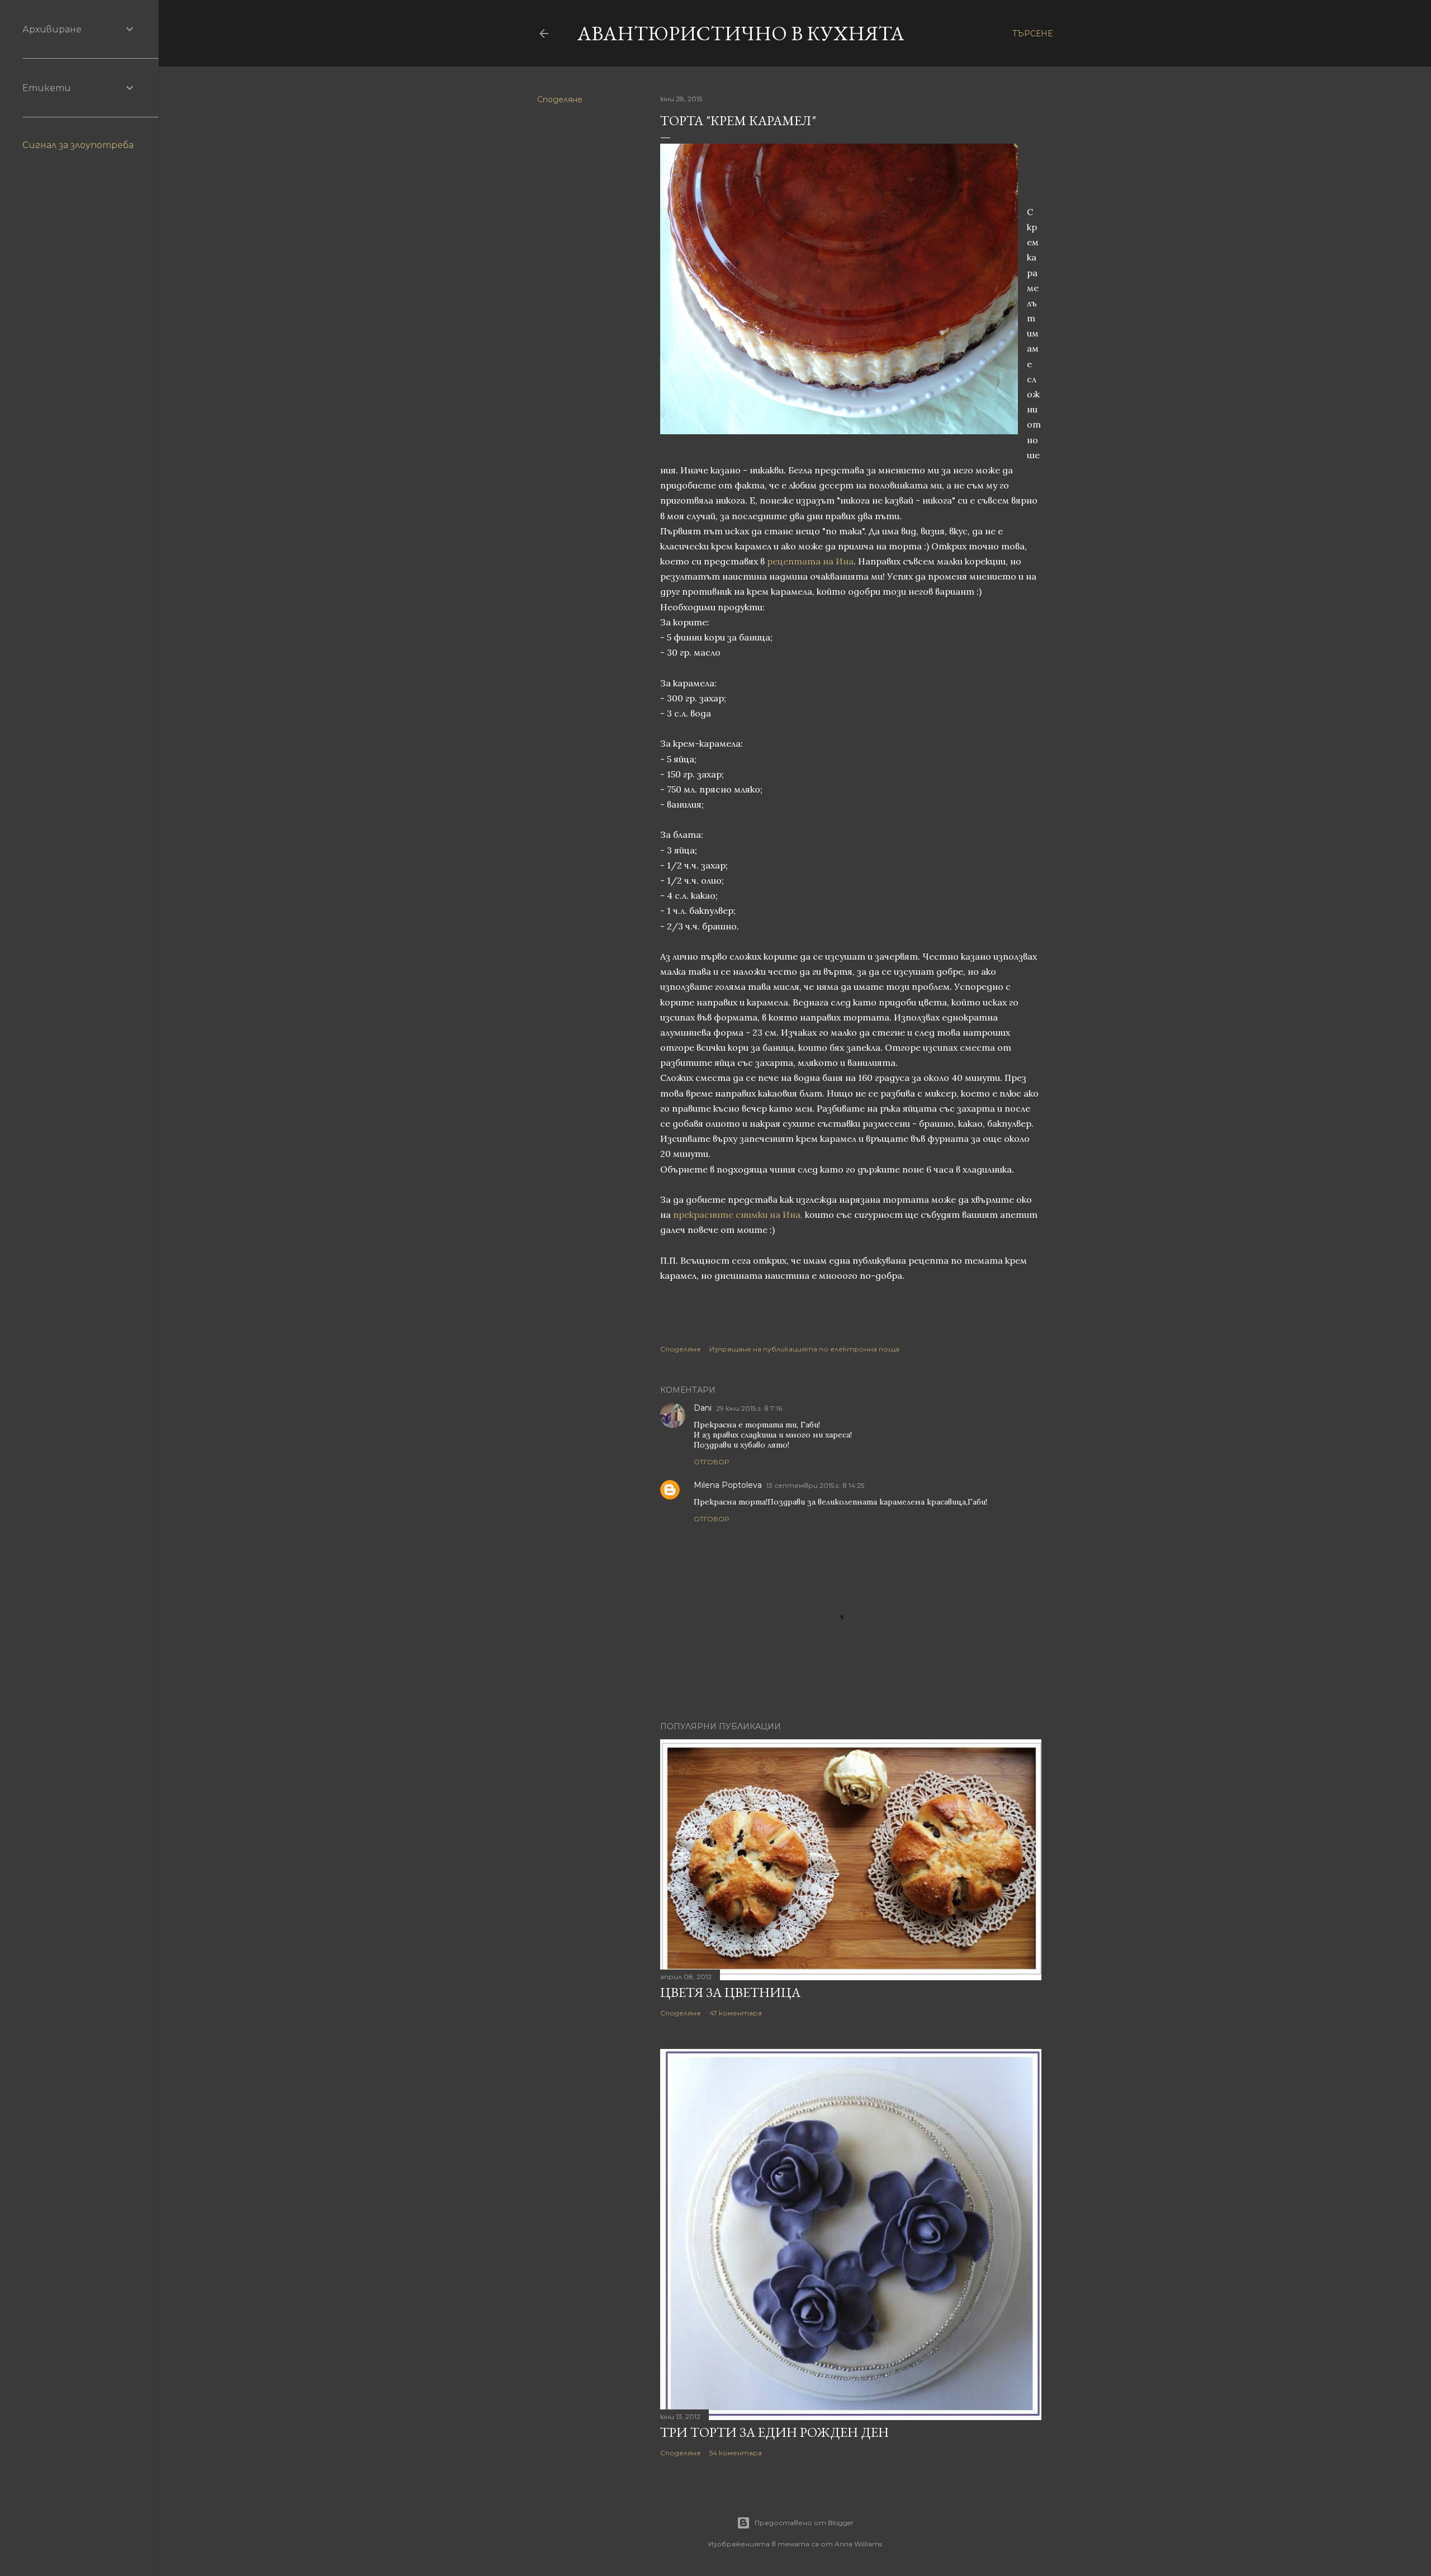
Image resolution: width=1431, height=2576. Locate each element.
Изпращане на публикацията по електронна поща (804, 1349)
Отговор (711, 1462)
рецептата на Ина (810, 561)
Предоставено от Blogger (804, 2523)
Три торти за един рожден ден (774, 2432)
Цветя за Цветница (730, 1992)
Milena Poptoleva (728, 1485)
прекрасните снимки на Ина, (738, 1215)
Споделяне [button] (560, 99)
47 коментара (736, 2013)
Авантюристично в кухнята (741, 33)
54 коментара (736, 2453)
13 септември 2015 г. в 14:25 (815, 1485)
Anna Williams (858, 2544)
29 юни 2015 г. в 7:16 (749, 1408)
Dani (703, 1408)
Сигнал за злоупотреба (78, 145)
